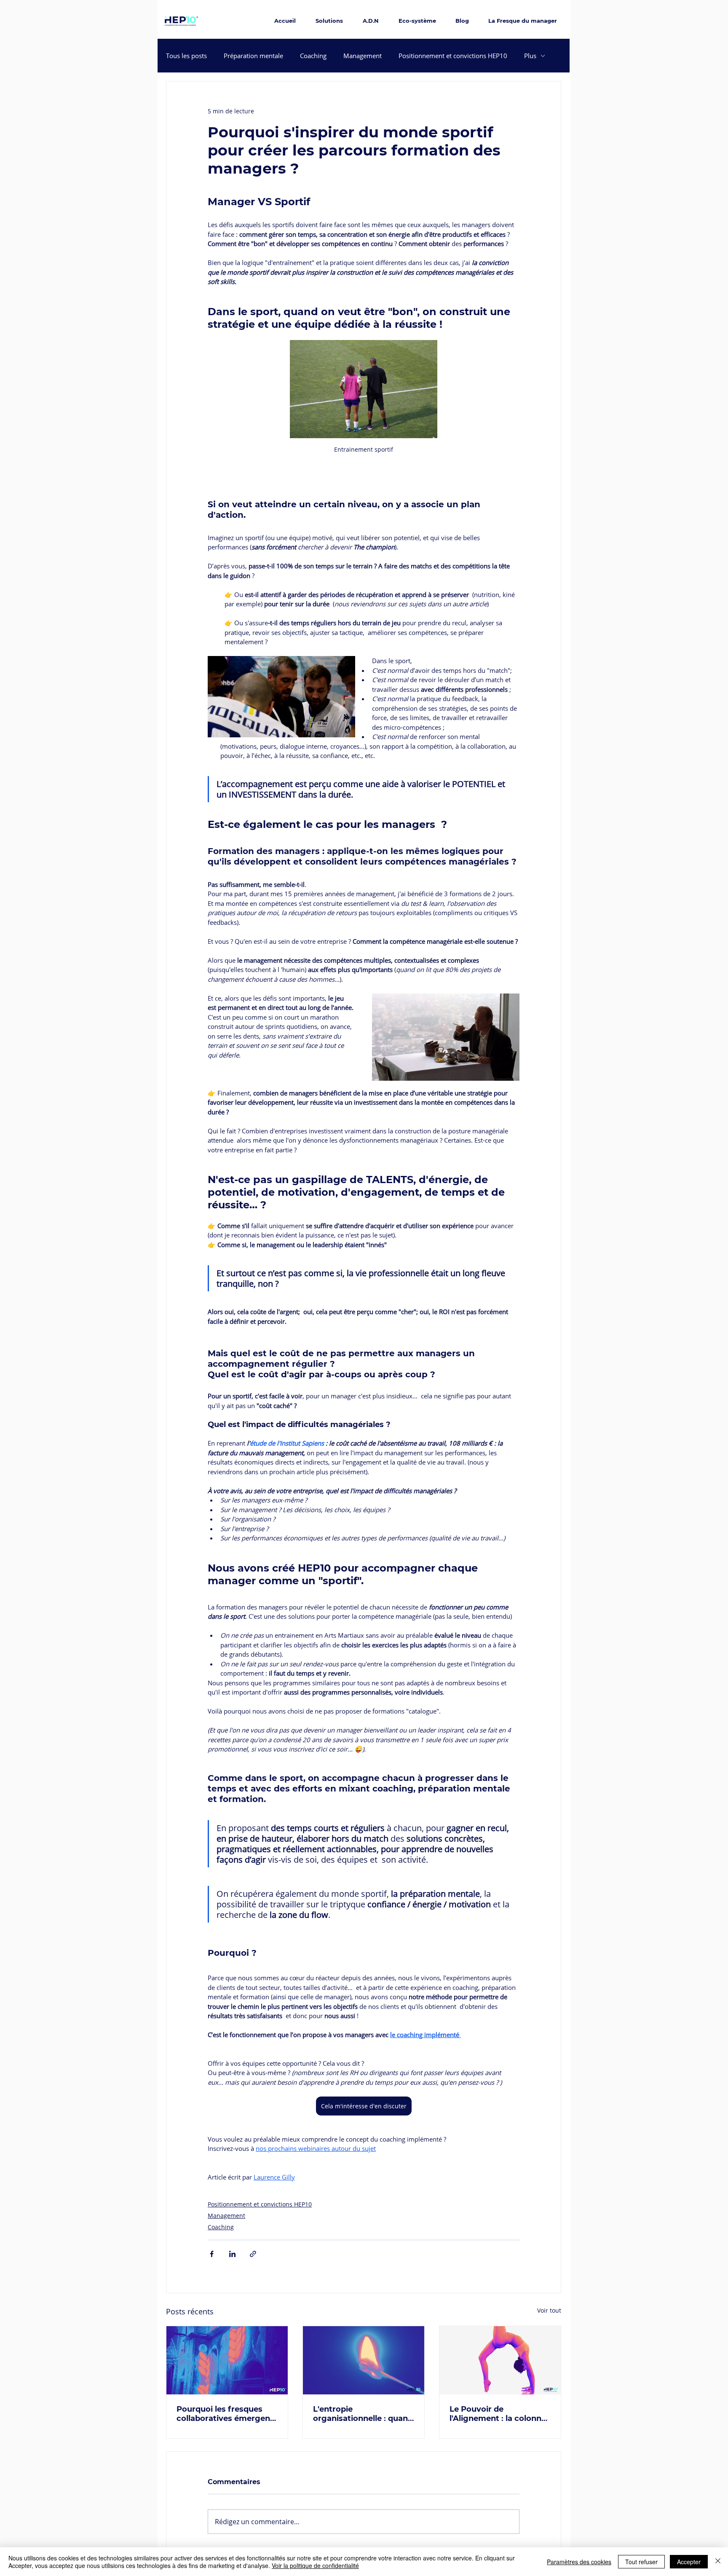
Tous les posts (186, 56)
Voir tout (549, 2310)
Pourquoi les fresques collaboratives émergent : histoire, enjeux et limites (227, 2414)
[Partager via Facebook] (212, 2254)
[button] (446, 1037)
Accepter (689, 2562)
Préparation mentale (253, 56)
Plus (530, 56)
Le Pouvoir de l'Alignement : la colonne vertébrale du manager (498, 2414)
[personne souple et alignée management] (500, 2360)
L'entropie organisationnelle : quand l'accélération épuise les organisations (363, 2414)
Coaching (313, 56)
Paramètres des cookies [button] (579, 2562)
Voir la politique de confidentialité (315, 2565)
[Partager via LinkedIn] (232, 2254)
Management (363, 56)
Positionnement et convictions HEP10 (453, 56)
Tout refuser (641, 2562)
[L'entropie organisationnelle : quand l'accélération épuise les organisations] (364, 2360)
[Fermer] (718, 2562)
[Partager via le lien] (253, 2254)
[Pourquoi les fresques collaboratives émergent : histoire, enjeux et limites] (227, 2360)
